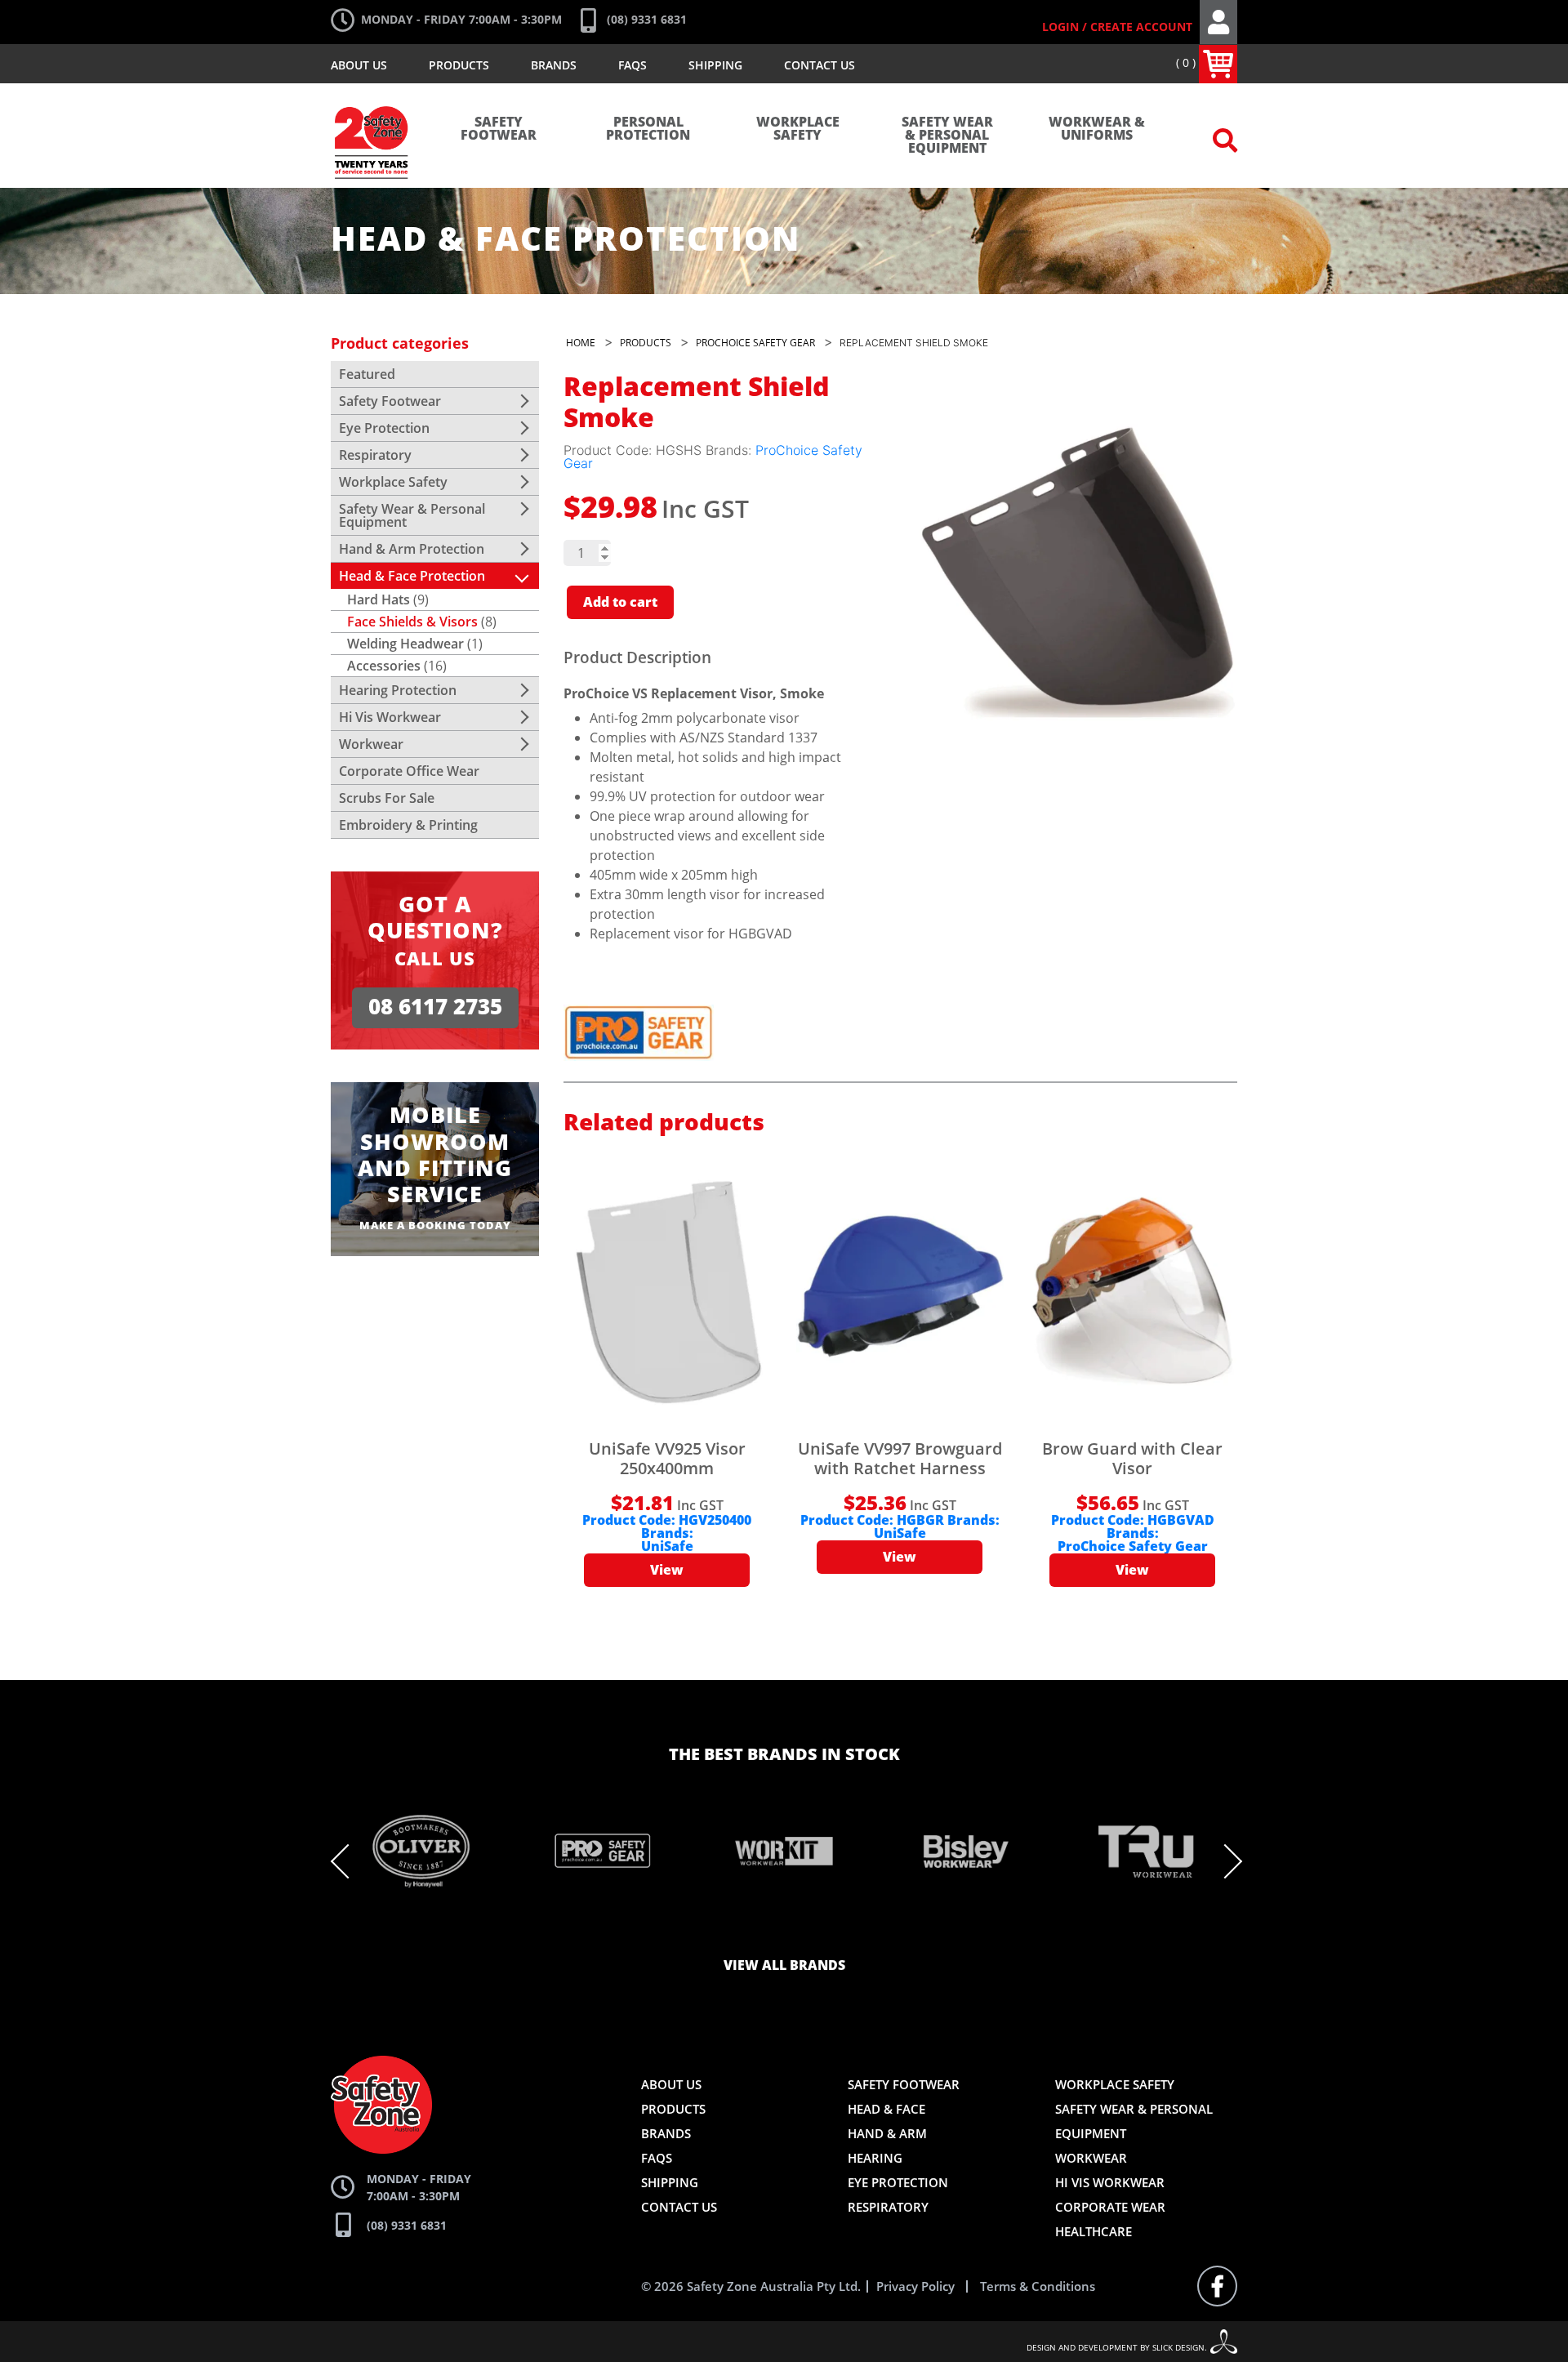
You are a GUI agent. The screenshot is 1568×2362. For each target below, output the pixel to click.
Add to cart (620, 603)
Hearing (875, 2158)
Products (459, 65)
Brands (554, 65)
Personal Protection (648, 129)
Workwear (371, 744)
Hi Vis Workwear (390, 717)
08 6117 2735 (435, 1007)
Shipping (715, 65)
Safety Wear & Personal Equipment (947, 136)
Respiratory (375, 455)
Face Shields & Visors (412, 622)
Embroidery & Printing (408, 825)
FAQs (633, 65)
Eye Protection (384, 428)
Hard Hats (379, 599)
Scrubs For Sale (387, 798)
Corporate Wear (1110, 2207)
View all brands (784, 1966)
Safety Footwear (499, 129)
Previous (348, 1861)
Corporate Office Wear (409, 771)
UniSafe (667, 1547)
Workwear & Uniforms (1097, 129)
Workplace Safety (798, 129)
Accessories (384, 666)
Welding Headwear (405, 644)
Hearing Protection (398, 690)
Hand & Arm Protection (412, 549)
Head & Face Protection (412, 576)
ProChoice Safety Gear (1133, 1547)
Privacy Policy (915, 2286)
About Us (359, 65)
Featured (367, 374)
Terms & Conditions (1038, 2286)
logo (372, 98)
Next (1225, 1861)
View (667, 1571)
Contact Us (820, 65)
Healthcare (1094, 2231)
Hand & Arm (887, 2133)
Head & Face (886, 2109)
